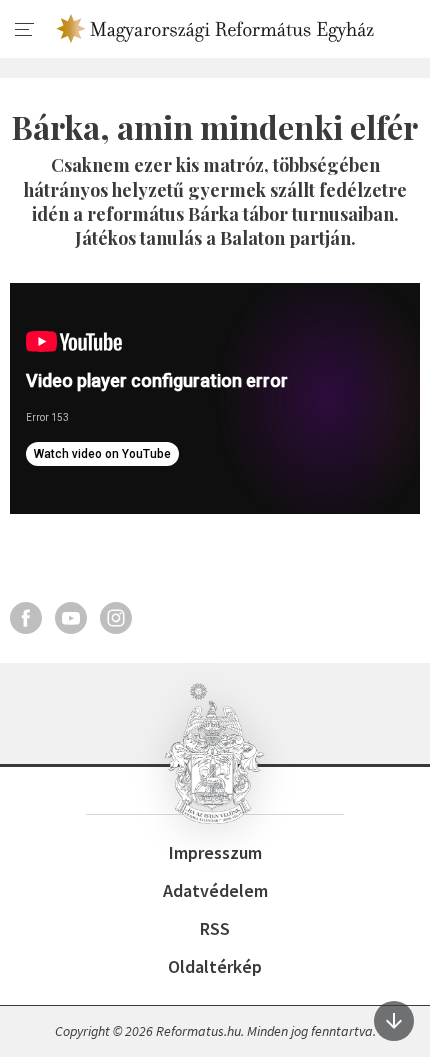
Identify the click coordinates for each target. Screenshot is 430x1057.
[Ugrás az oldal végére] (394, 1021)
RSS (215, 928)
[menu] (25, 30)
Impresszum (215, 852)
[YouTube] (71, 618)
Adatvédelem (215, 890)
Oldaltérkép (215, 966)
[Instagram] (116, 618)
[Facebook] (26, 618)
